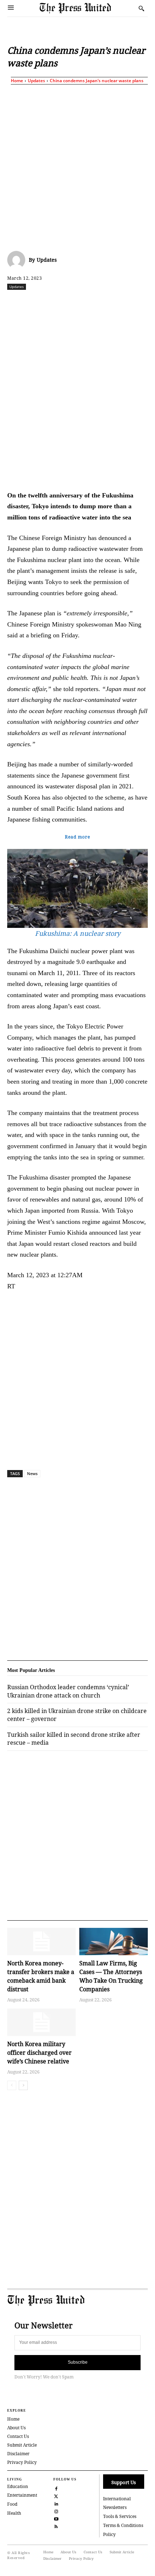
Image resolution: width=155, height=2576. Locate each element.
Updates (36, 81)
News (32, 1473)
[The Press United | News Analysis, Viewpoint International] (87, 8)
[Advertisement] (77, 166)
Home (17, 81)
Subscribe (78, 2362)
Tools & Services (120, 2516)
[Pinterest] (120, 302)
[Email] (137, 302)
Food (12, 2504)
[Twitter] (56, 2495)
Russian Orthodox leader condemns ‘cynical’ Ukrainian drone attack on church (68, 1691)
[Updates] (18, 260)
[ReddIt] (70, 302)
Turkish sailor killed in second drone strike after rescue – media (74, 1739)
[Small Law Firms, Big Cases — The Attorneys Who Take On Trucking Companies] (114, 1942)
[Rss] (56, 2526)
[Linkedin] (103, 302)
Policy (109, 2534)
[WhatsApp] (87, 302)
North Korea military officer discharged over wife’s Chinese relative (39, 2053)
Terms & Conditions (123, 2525)
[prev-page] (12, 2085)
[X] (54, 302)
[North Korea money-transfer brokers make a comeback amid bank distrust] (41, 1942)
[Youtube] (56, 2518)
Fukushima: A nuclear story (78, 933)
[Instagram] (56, 2511)
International (117, 2499)
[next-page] (23, 2085)
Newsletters (115, 2507)
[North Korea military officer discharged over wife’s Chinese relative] (41, 2022)
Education (18, 2486)
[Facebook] (37, 302)
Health (14, 2513)
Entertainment (22, 2495)
